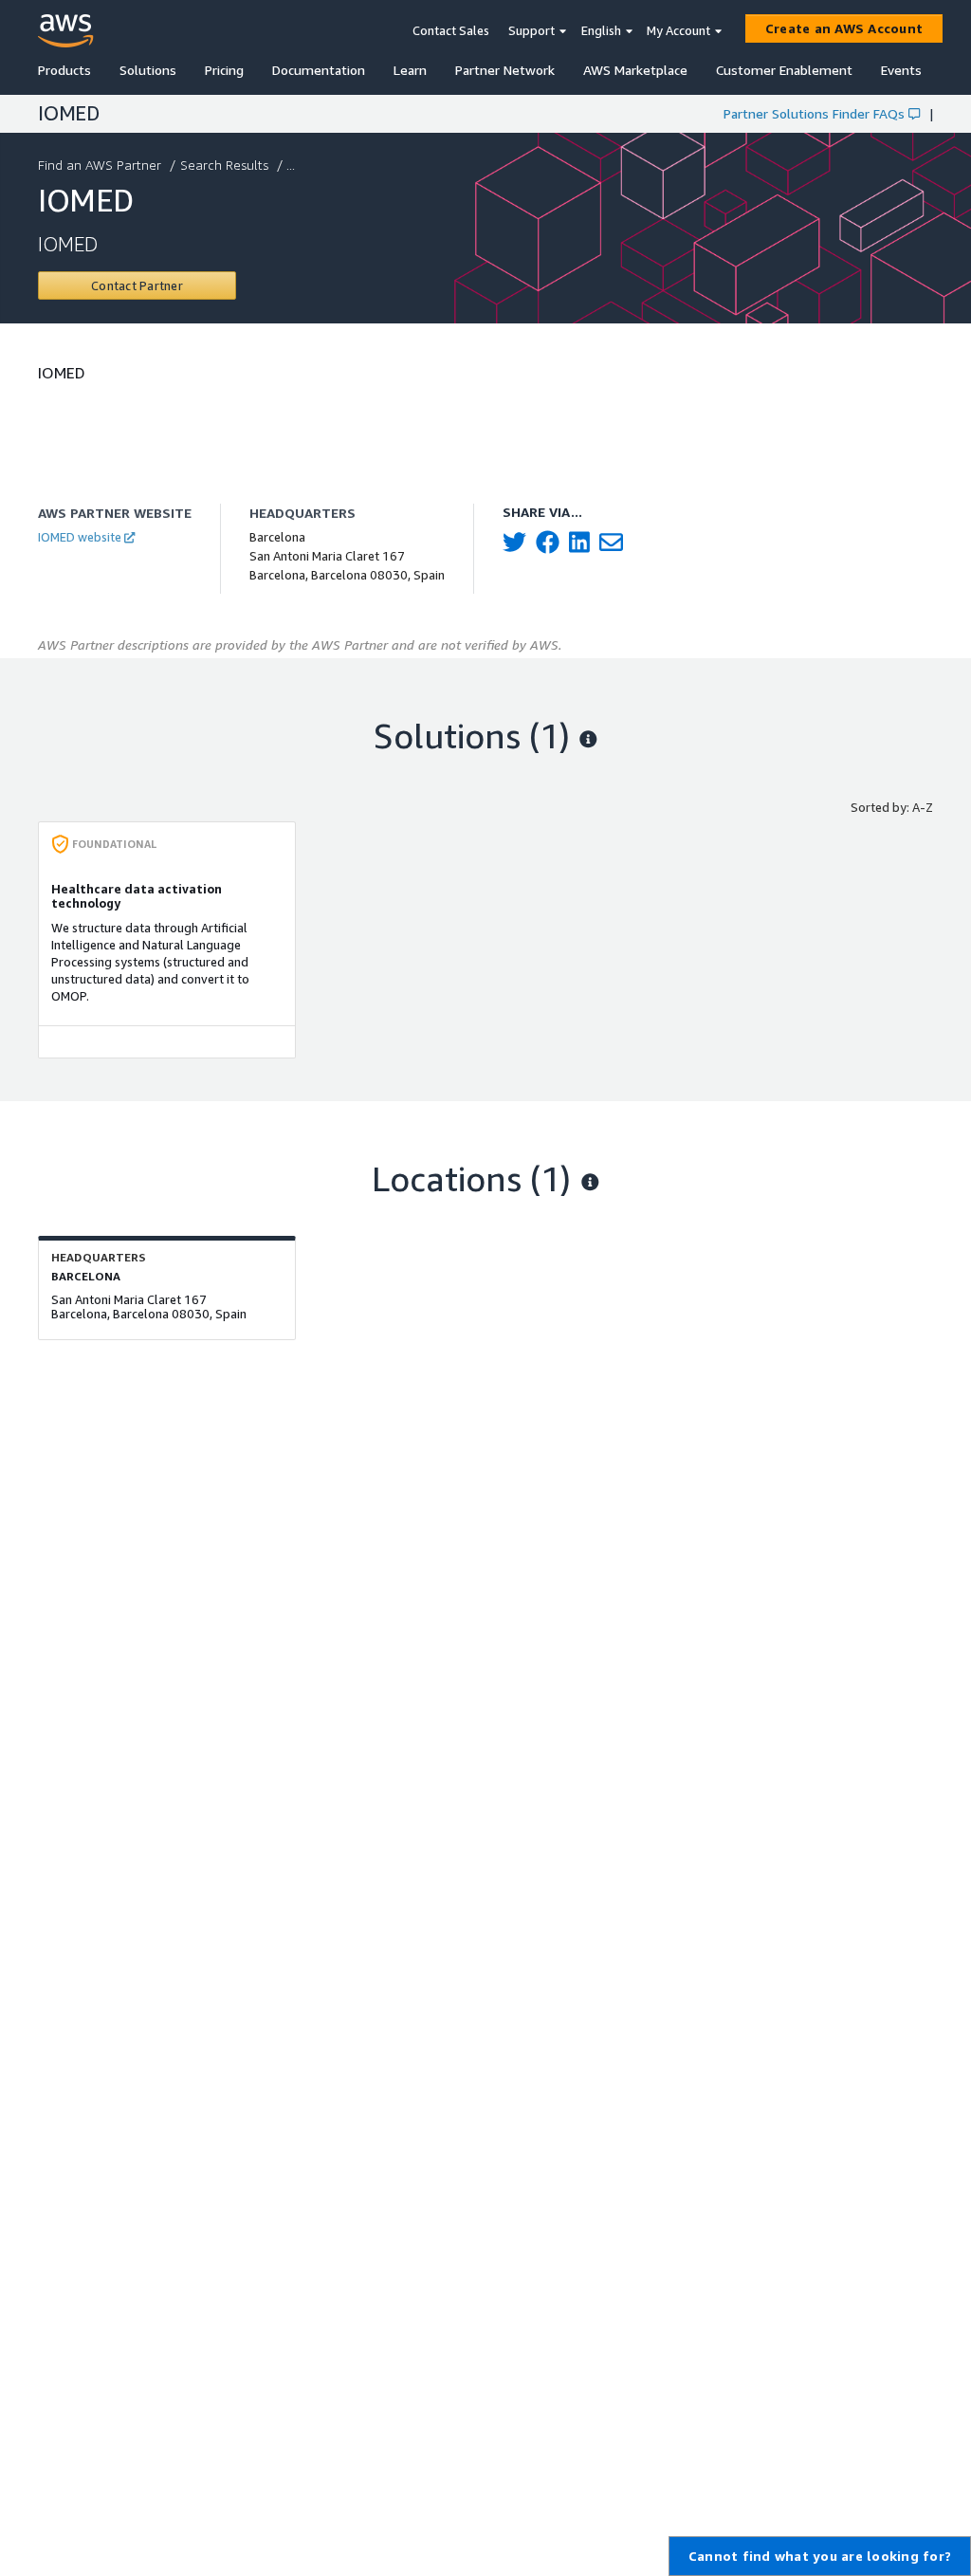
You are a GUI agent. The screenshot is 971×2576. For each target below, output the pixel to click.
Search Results (224, 165)
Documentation (319, 70)
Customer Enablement (784, 70)
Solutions (148, 70)
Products (64, 70)
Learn (410, 70)
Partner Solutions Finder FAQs (814, 113)
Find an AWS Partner (100, 165)
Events (901, 70)
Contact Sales (451, 30)
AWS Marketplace (635, 70)
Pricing (224, 70)
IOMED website (80, 537)
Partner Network (505, 70)
